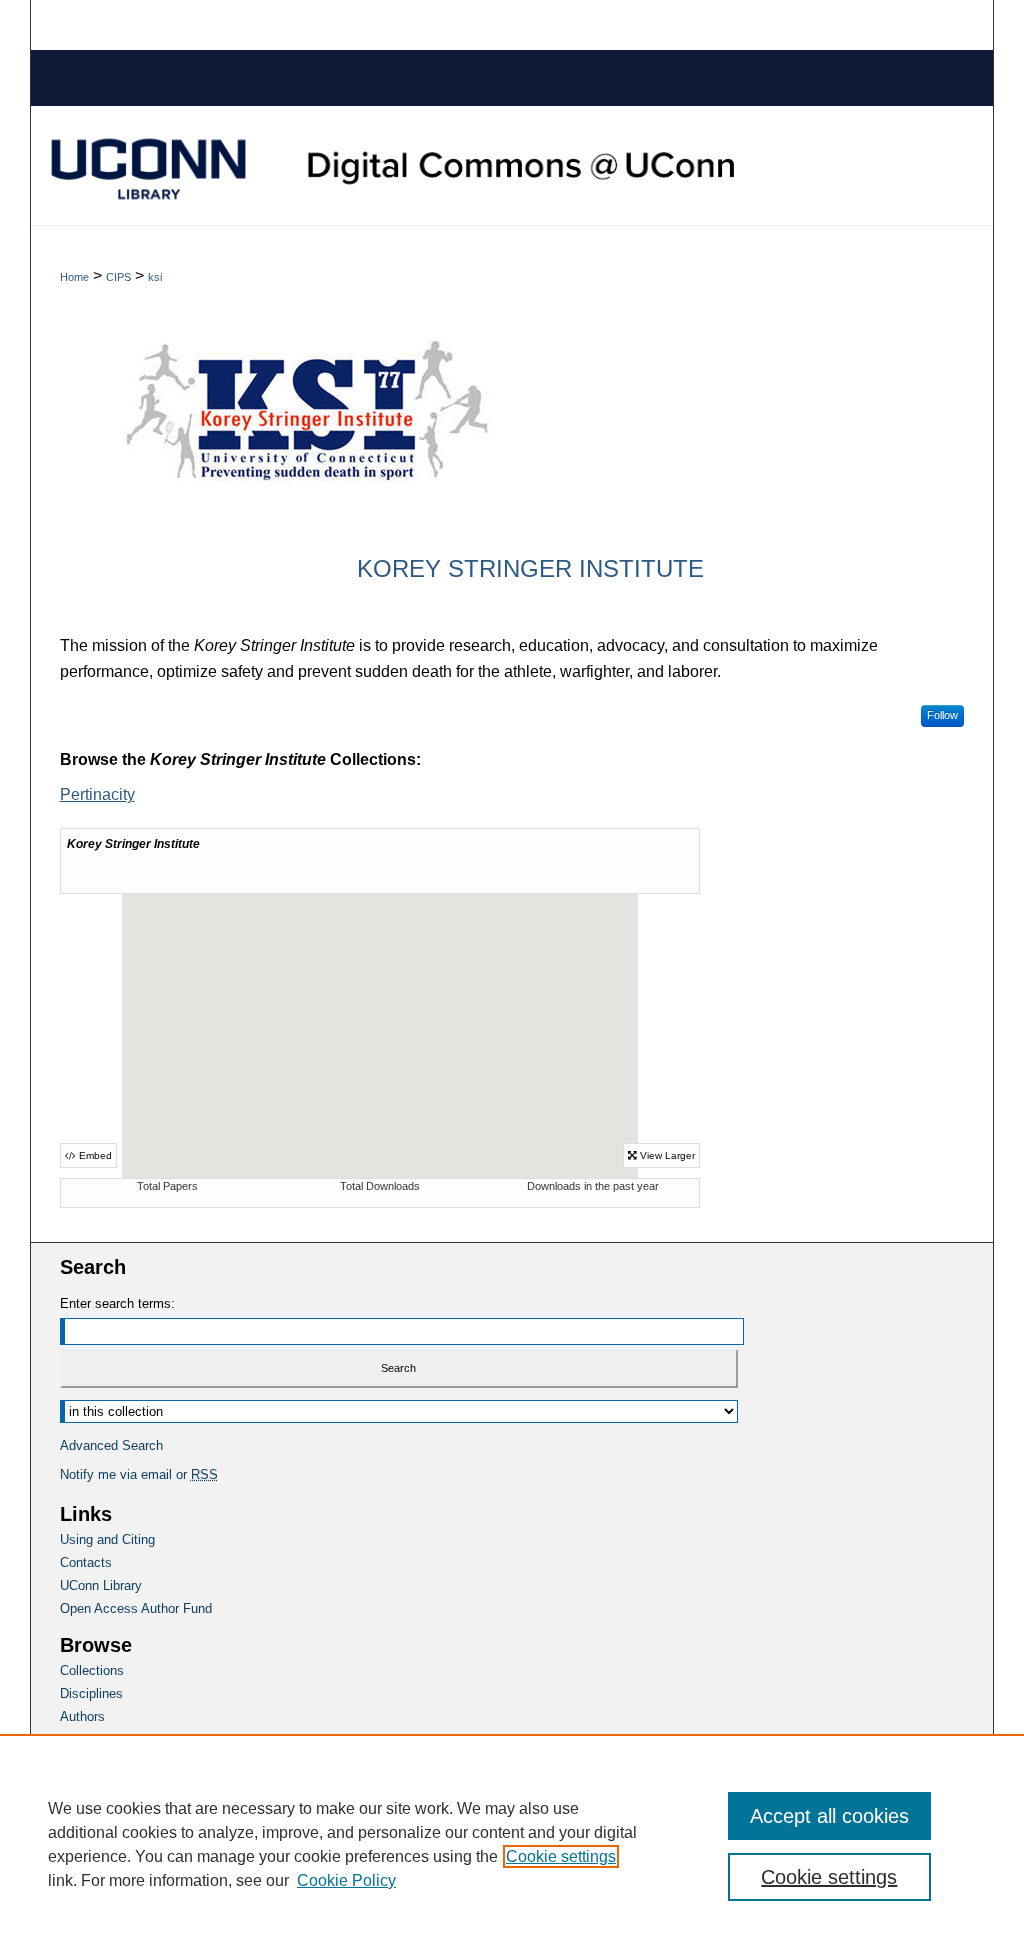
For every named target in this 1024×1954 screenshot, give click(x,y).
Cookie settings (561, 1856)
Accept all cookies (829, 1816)
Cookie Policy (346, 1880)
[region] (512, 1844)
